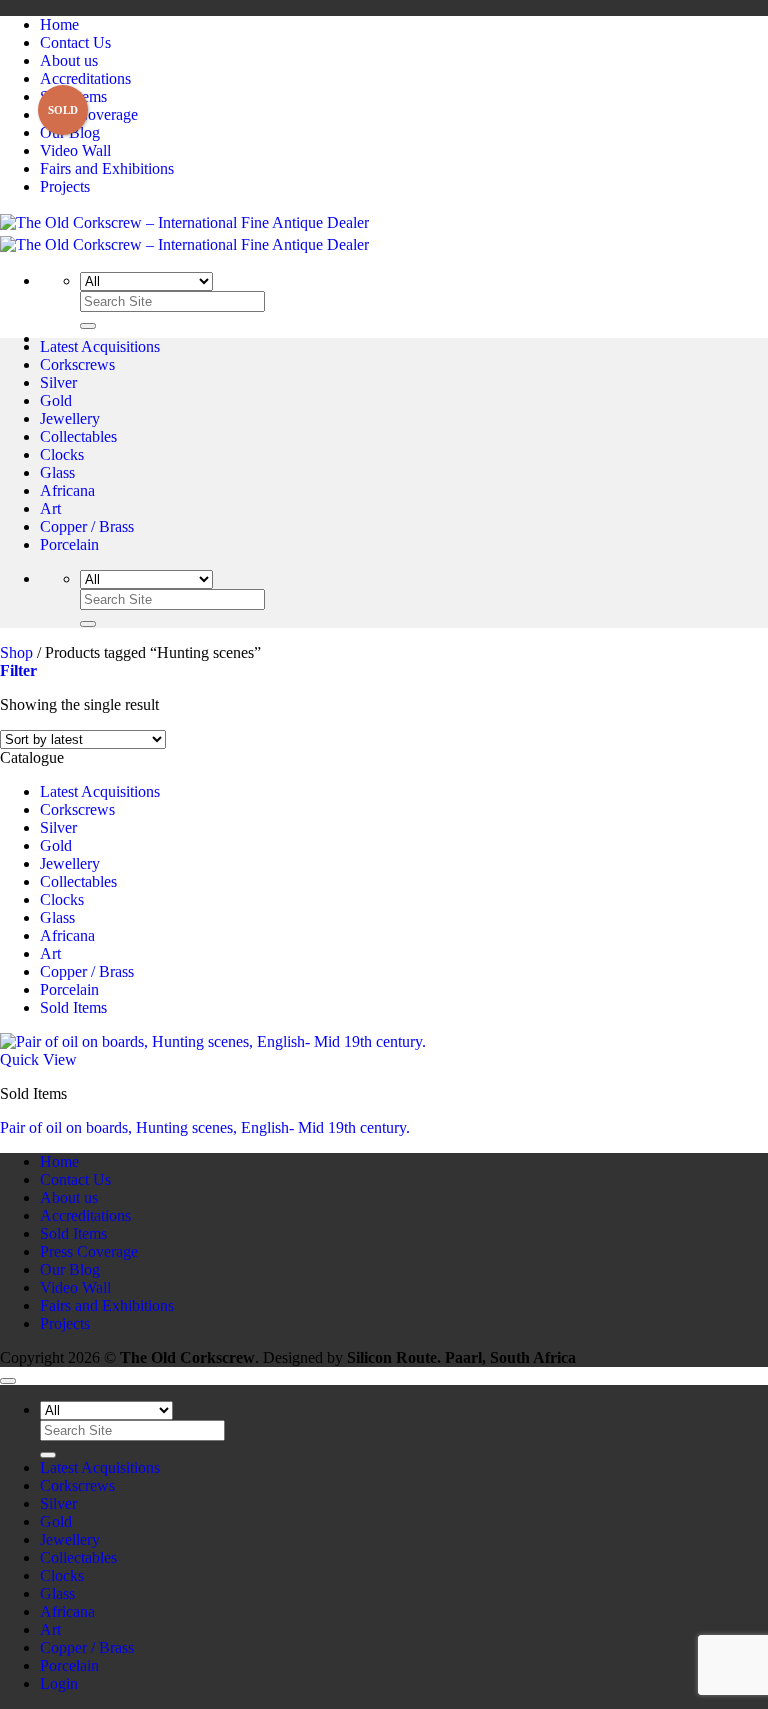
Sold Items (73, 96)
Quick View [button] (38, 1059)
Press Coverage (89, 114)
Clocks (62, 454)
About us (69, 60)
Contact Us (75, 42)
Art (50, 508)
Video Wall (75, 150)
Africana (67, 490)
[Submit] (88, 326)
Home (59, 24)
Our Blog (70, 132)
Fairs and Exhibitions (107, 168)
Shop (16, 652)
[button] (18, 670)
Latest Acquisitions (100, 346)
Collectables (78, 436)
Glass (57, 472)
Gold (56, 400)
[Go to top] (8, 1381)
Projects (65, 186)
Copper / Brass (87, 526)
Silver (58, 382)
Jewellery (70, 418)
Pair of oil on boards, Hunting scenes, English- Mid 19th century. (205, 1127)
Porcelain (69, 544)
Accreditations (85, 78)
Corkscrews (77, 364)
